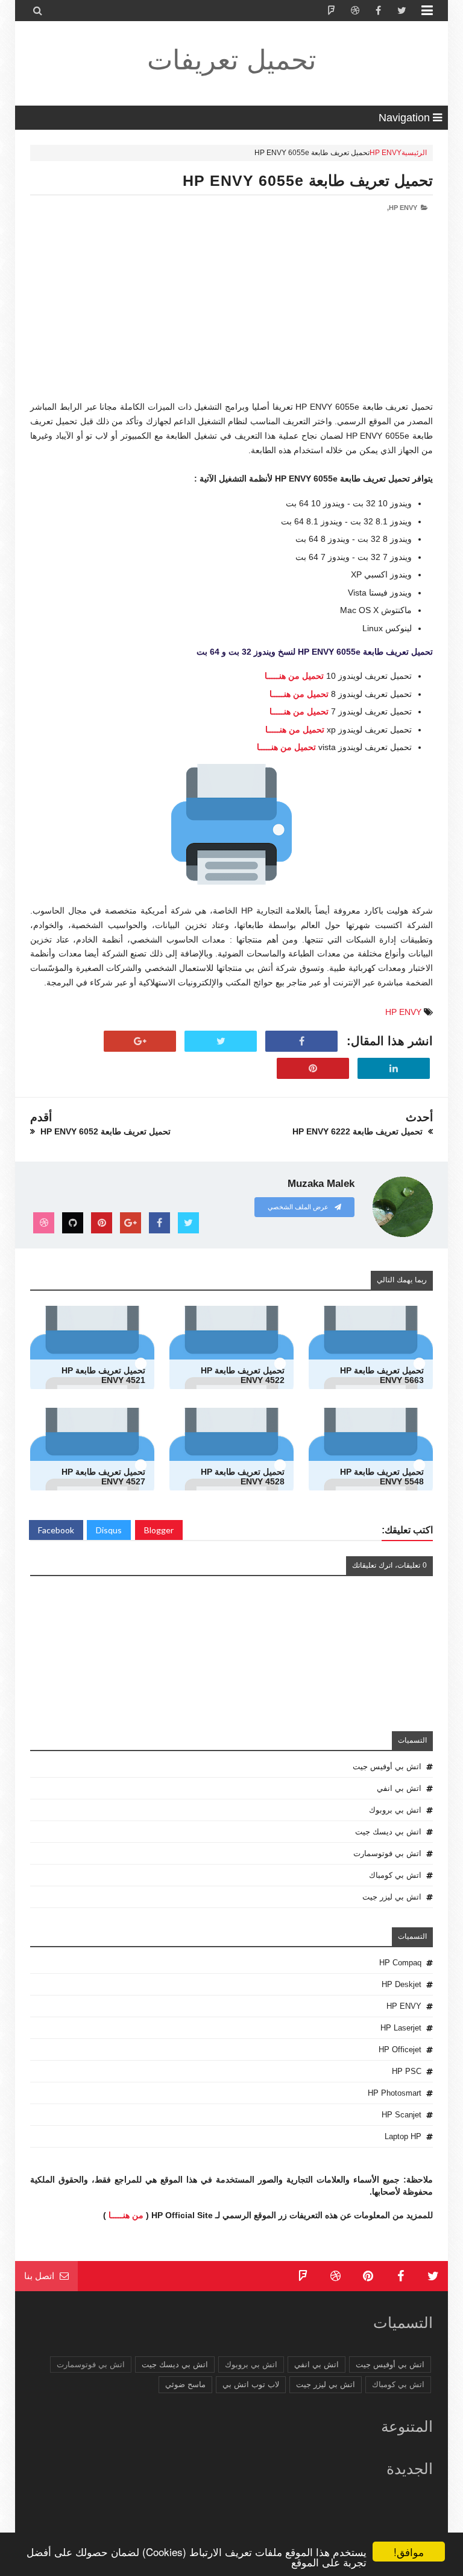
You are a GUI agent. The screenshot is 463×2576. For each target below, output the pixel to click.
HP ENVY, (402, 208)
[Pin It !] (313, 1069)
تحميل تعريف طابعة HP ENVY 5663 (382, 1375)
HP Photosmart (395, 2093)
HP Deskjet (402, 1984)
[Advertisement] (231, 316)
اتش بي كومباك (395, 1875)
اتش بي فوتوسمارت (387, 1853)
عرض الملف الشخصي (299, 1207)
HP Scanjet (402, 2115)
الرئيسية (414, 153)
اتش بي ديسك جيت (388, 1832)
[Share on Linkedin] (394, 1069)
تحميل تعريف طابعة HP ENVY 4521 (103, 1375)
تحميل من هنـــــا (294, 676)
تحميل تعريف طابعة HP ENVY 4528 (243, 1477)
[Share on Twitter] (221, 1042)
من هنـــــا (126, 2215)
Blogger (159, 1530)
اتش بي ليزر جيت (392, 1897)
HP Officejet (400, 2050)
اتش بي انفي (399, 1788)
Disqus (109, 1530)
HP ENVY (386, 153)
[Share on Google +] (140, 1042)
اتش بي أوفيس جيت (387, 1767)
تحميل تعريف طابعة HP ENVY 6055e (308, 180)
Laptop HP (403, 2136)
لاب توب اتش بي (251, 2384)
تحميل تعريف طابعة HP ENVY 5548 (382, 1477)
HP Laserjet (401, 2028)
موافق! (409, 2552)
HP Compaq (400, 1963)
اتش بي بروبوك (395, 1810)
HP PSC (407, 2071)
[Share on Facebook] (301, 1042)
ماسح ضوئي (185, 2384)
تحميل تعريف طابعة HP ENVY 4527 (103, 1477)
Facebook (56, 1530)
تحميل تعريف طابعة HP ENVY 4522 (243, 1375)
